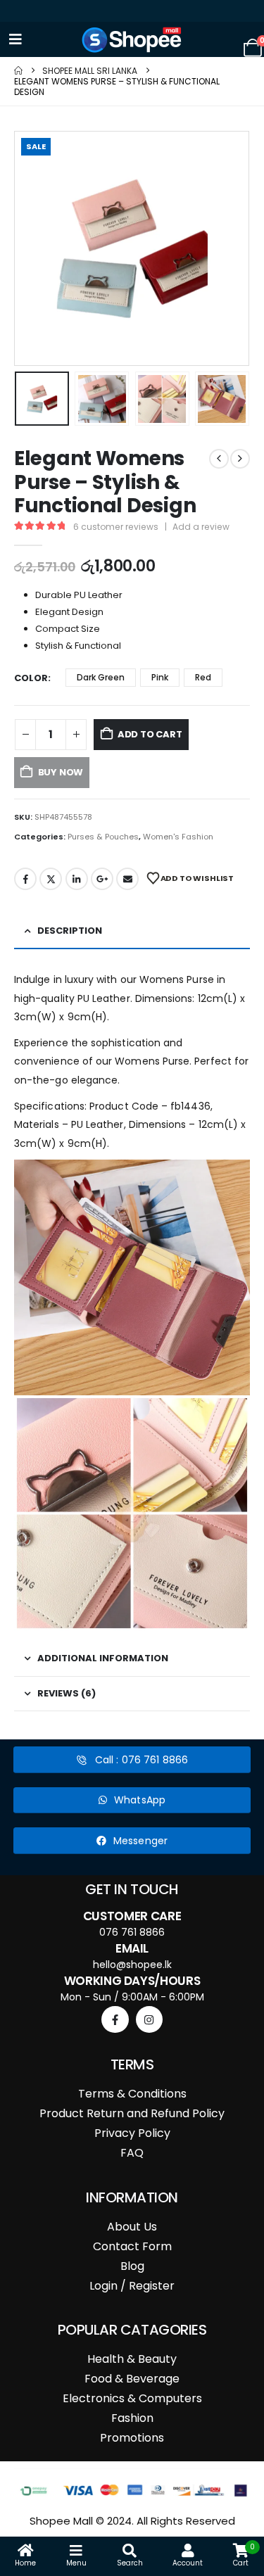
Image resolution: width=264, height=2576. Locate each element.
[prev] (219, 459)
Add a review (201, 527)
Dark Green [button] (101, 677)
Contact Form (132, 2246)
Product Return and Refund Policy (132, 2113)
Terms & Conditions (132, 2094)
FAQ (132, 2153)
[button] (32, 248)
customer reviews (116, 527)
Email (127, 879)
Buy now (61, 772)
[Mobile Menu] (15, 39)
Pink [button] (160, 677)
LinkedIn (77, 879)
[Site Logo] (132, 40)
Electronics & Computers (132, 2398)
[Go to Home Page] (18, 71)
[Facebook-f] (115, 2019)
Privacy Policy (132, 2133)
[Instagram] (149, 2019)
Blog (132, 2266)
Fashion (132, 2418)
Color (31, 678)
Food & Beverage (132, 2379)
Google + (102, 879)
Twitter (51, 879)
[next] (240, 459)
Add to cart (150, 734)
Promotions (132, 2438)
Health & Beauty (132, 2359)
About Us (132, 2227)
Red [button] (203, 677)
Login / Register (132, 2286)
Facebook (25, 879)
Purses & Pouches (103, 837)
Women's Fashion (178, 837)
